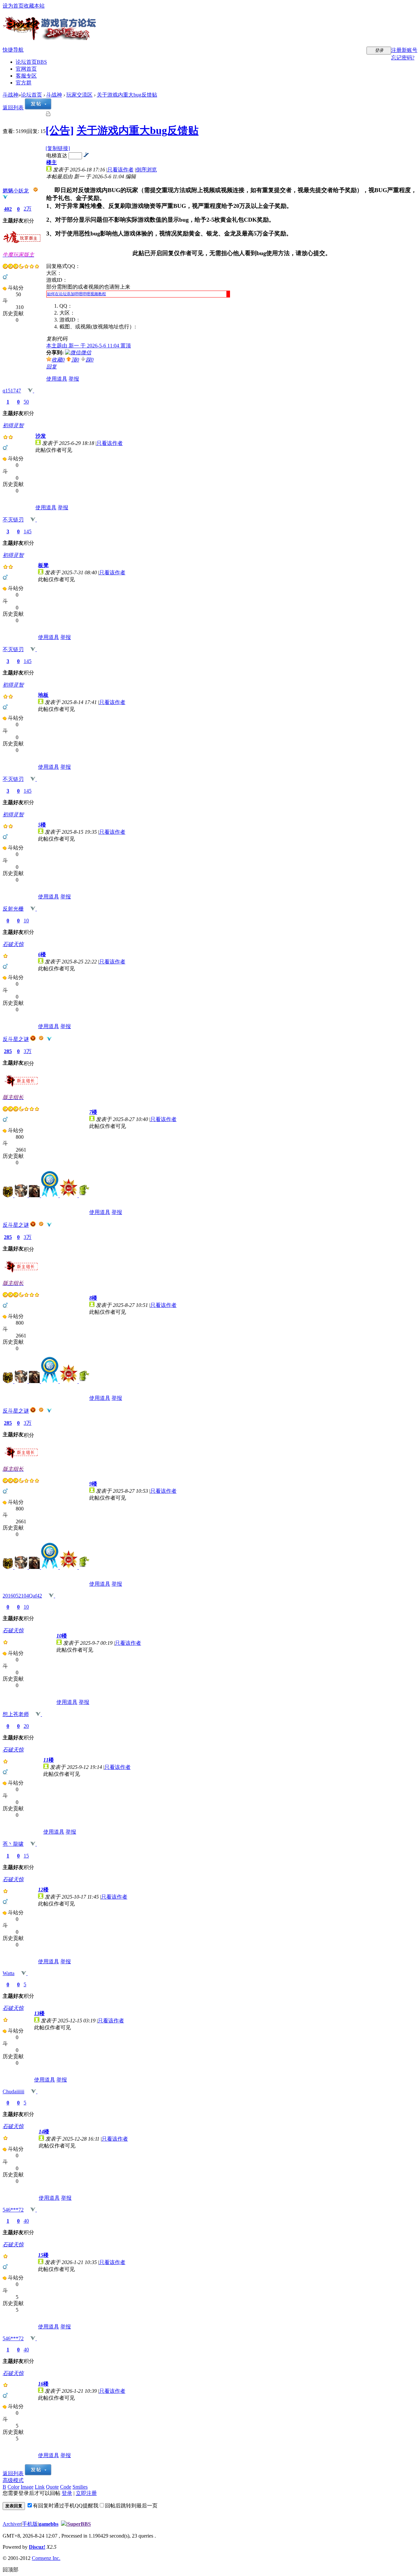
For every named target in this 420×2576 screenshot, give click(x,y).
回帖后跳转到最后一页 (131, 2506)
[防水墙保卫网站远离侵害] (64, 2524)
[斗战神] (50, 37)
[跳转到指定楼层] (86, 155)
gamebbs (49, 2524)
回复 (52, 367)
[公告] (60, 130)
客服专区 (26, 76)
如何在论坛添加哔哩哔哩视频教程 (76, 294)
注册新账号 (404, 50)
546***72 (13, 2210)
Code (66, 2487)
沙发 (41, 436)
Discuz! (37, 2547)
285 (8, 1051)
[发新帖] (38, 108)
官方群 (24, 83)
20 (26, 1726)
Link (40, 2487)
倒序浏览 (146, 170)
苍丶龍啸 (13, 1844)
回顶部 (10, 2570)
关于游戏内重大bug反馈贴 (127, 95)
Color (13, 2487)
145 (28, 531)
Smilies (80, 2487)
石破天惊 (13, 944)
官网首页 (26, 69)
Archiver (12, 2524)
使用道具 (57, 379)
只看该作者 (120, 170)
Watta (9, 1973)
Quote (52, 2487)
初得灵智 (13, 425)
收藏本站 (34, 6)
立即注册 (86, 2493)
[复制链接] (58, 148)
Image (27, 2487)
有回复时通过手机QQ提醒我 (66, 2506)
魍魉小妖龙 (16, 191)
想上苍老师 (16, 1714)
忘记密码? (403, 58)
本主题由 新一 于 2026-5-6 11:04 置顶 (89, 346)
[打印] (48, 115)
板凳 (43, 565)
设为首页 (13, 6)
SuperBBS (79, 2524)
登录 (67, 2493)
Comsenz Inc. (46, 2558)
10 (26, 921)
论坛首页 (31, 62)
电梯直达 (57, 155)
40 (26, 2221)
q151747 (12, 391)
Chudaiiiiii (13, 2092)
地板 (43, 695)
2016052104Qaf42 (22, 1596)
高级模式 (13, 2480)
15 (26, 1856)
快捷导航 (13, 50)
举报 (74, 379)
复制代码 (57, 339)
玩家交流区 (79, 95)
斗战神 (10, 95)
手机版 (30, 2524)
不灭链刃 (13, 520)
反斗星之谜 (16, 1039)
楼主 (52, 162)
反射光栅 (13, 909)
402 (8, 209)
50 (26, 402)
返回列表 (13, 108)
